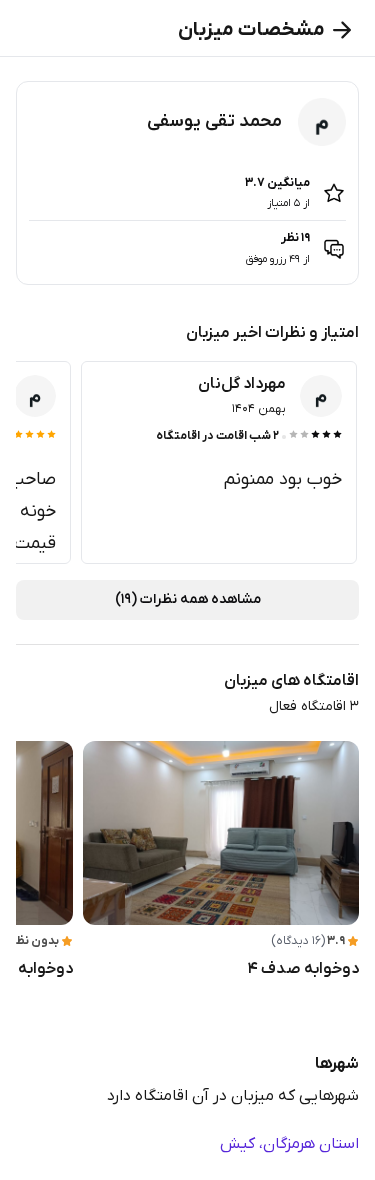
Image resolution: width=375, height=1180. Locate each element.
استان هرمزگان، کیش (289, 1144)
